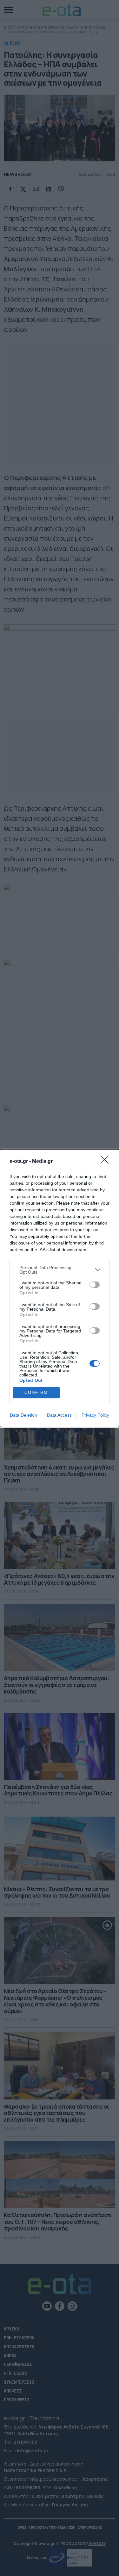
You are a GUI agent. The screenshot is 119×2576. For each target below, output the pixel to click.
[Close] (107, 1162)
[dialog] (60, 1288)
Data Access (59, 1415)
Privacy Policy (95, 1415)
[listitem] (60, 1270)
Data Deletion (23, 1415)
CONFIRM (36, 1392)
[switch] (95, 1285)
